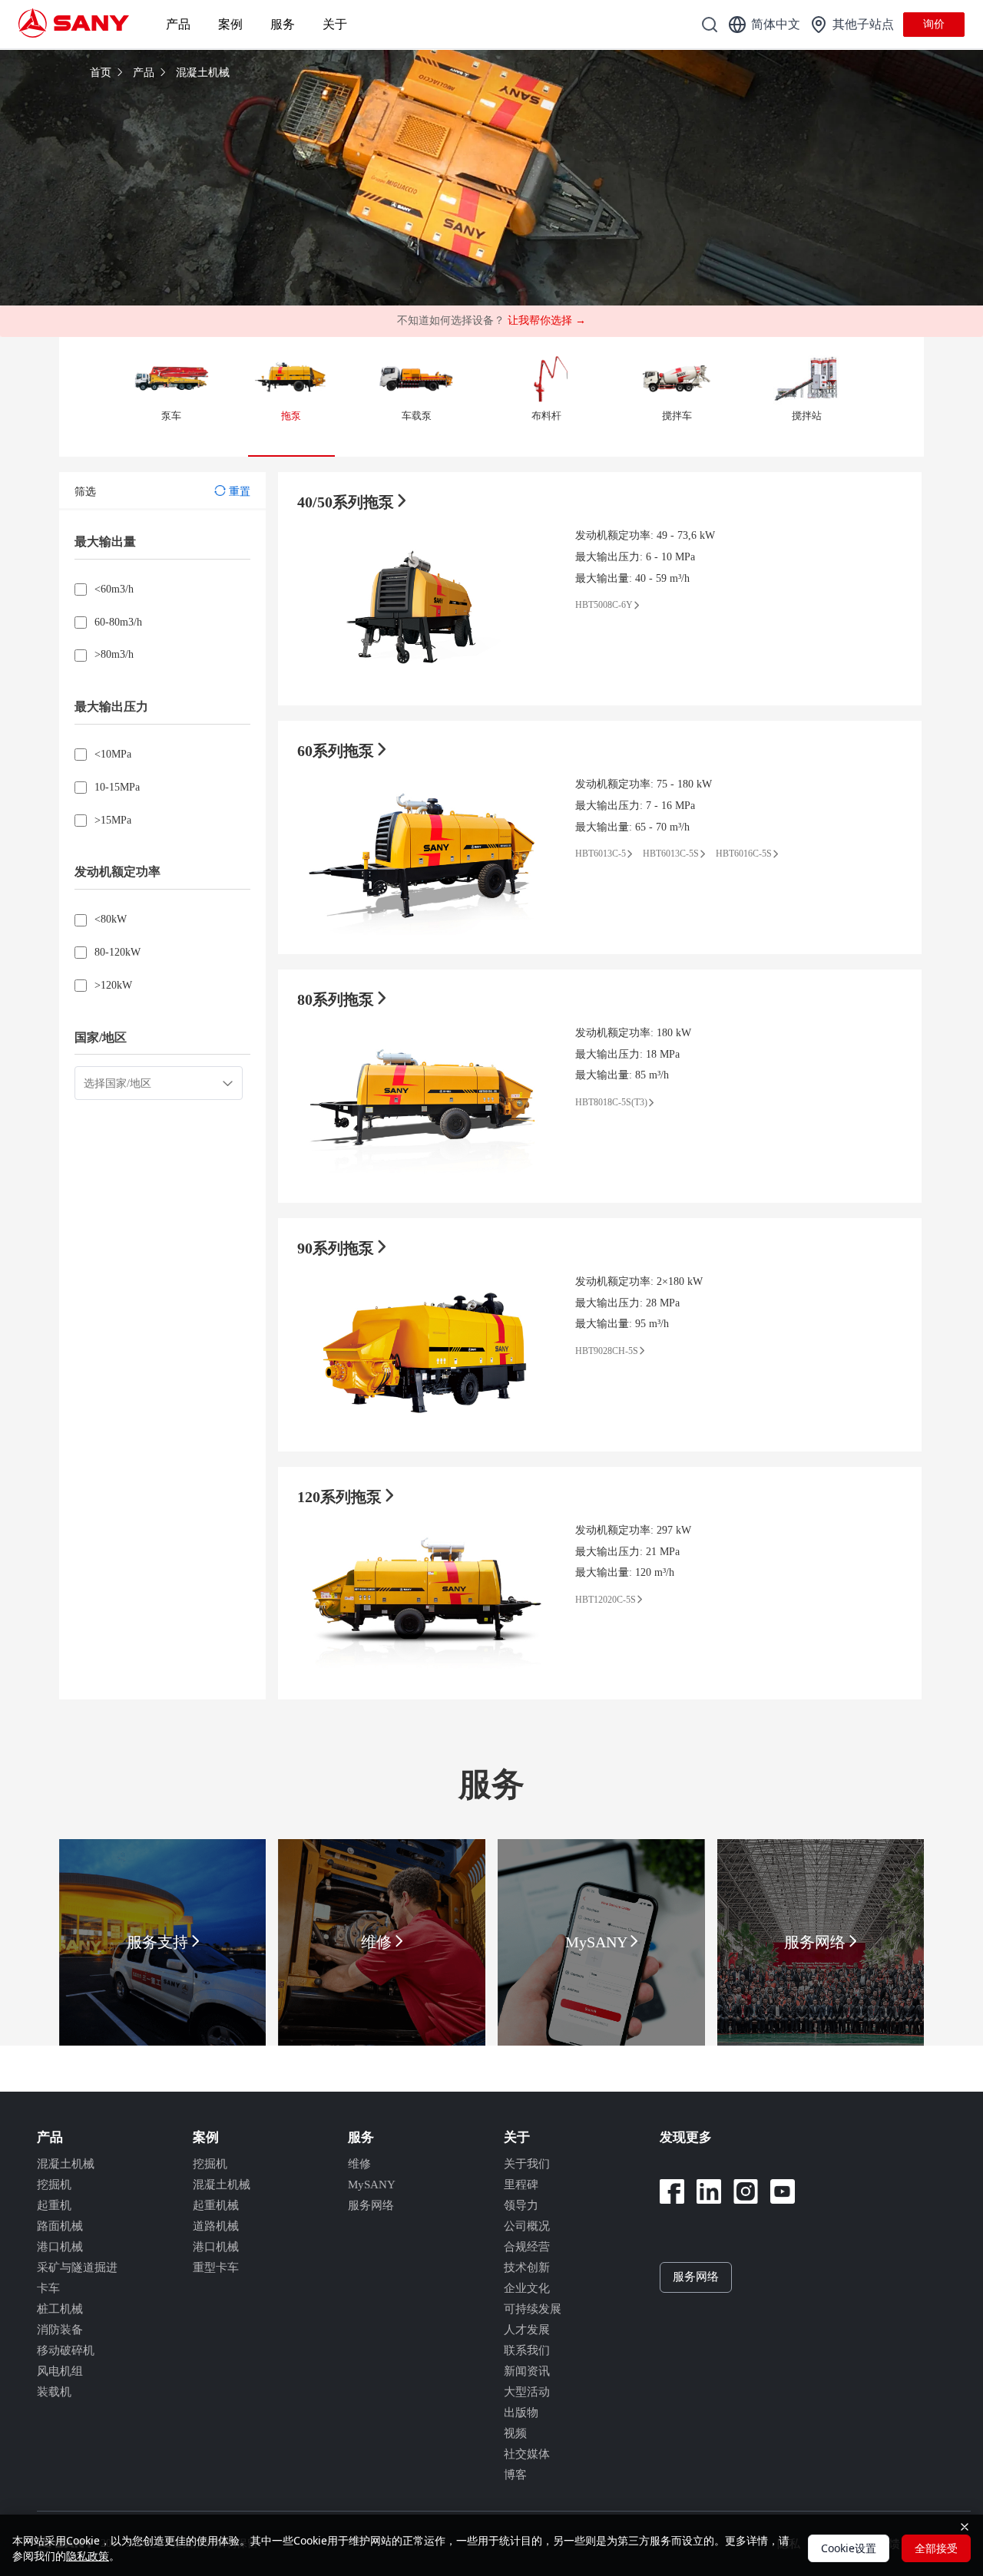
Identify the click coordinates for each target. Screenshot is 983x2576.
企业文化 (527, 2288)
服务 (283, 24)
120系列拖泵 (341, 1497)
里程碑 (521, 2185)
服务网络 (371, 2205)
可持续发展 (533, 2309)
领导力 (521, 2205)
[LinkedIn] (709, 2191)
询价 (934, 24)
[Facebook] (672, 2191)
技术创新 (527, 2267)
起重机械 (216, 2205)
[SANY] (74, 24)
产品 (178, 24)
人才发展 (527, 2330)
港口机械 (60, 2247)
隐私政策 (88, 2556)
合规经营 (527, 2247)
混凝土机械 (203, 73)
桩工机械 (60, 2309)
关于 (335, 24)
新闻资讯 (527, 2371)
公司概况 (527, 2226)
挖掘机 (54, 2185)
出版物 (521, 2413)
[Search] (710, 25)
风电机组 (60, 2371)
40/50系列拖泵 (348, 502)
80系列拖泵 (338, 999)
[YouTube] (783, 2191)
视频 (515, 2433)
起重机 (54, 2205)
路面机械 (60, 2226)
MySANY (372, 2185)
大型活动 (527, 2392)
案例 (230, 24)
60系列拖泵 (338, 751)
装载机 (54, 2392)
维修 (359, 2164)
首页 (102, 73)
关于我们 (527, 2164)
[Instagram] (746, 2191)
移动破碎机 (66, 2350)
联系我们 (527, 2350)
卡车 (48, 2288)
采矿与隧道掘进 (77, 2267)
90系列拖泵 (338, 1248)
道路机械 (216, 2226)
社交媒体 (527, 2454)
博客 (515, 2475)
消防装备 (60, 2330)
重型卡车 (216, 2267)
